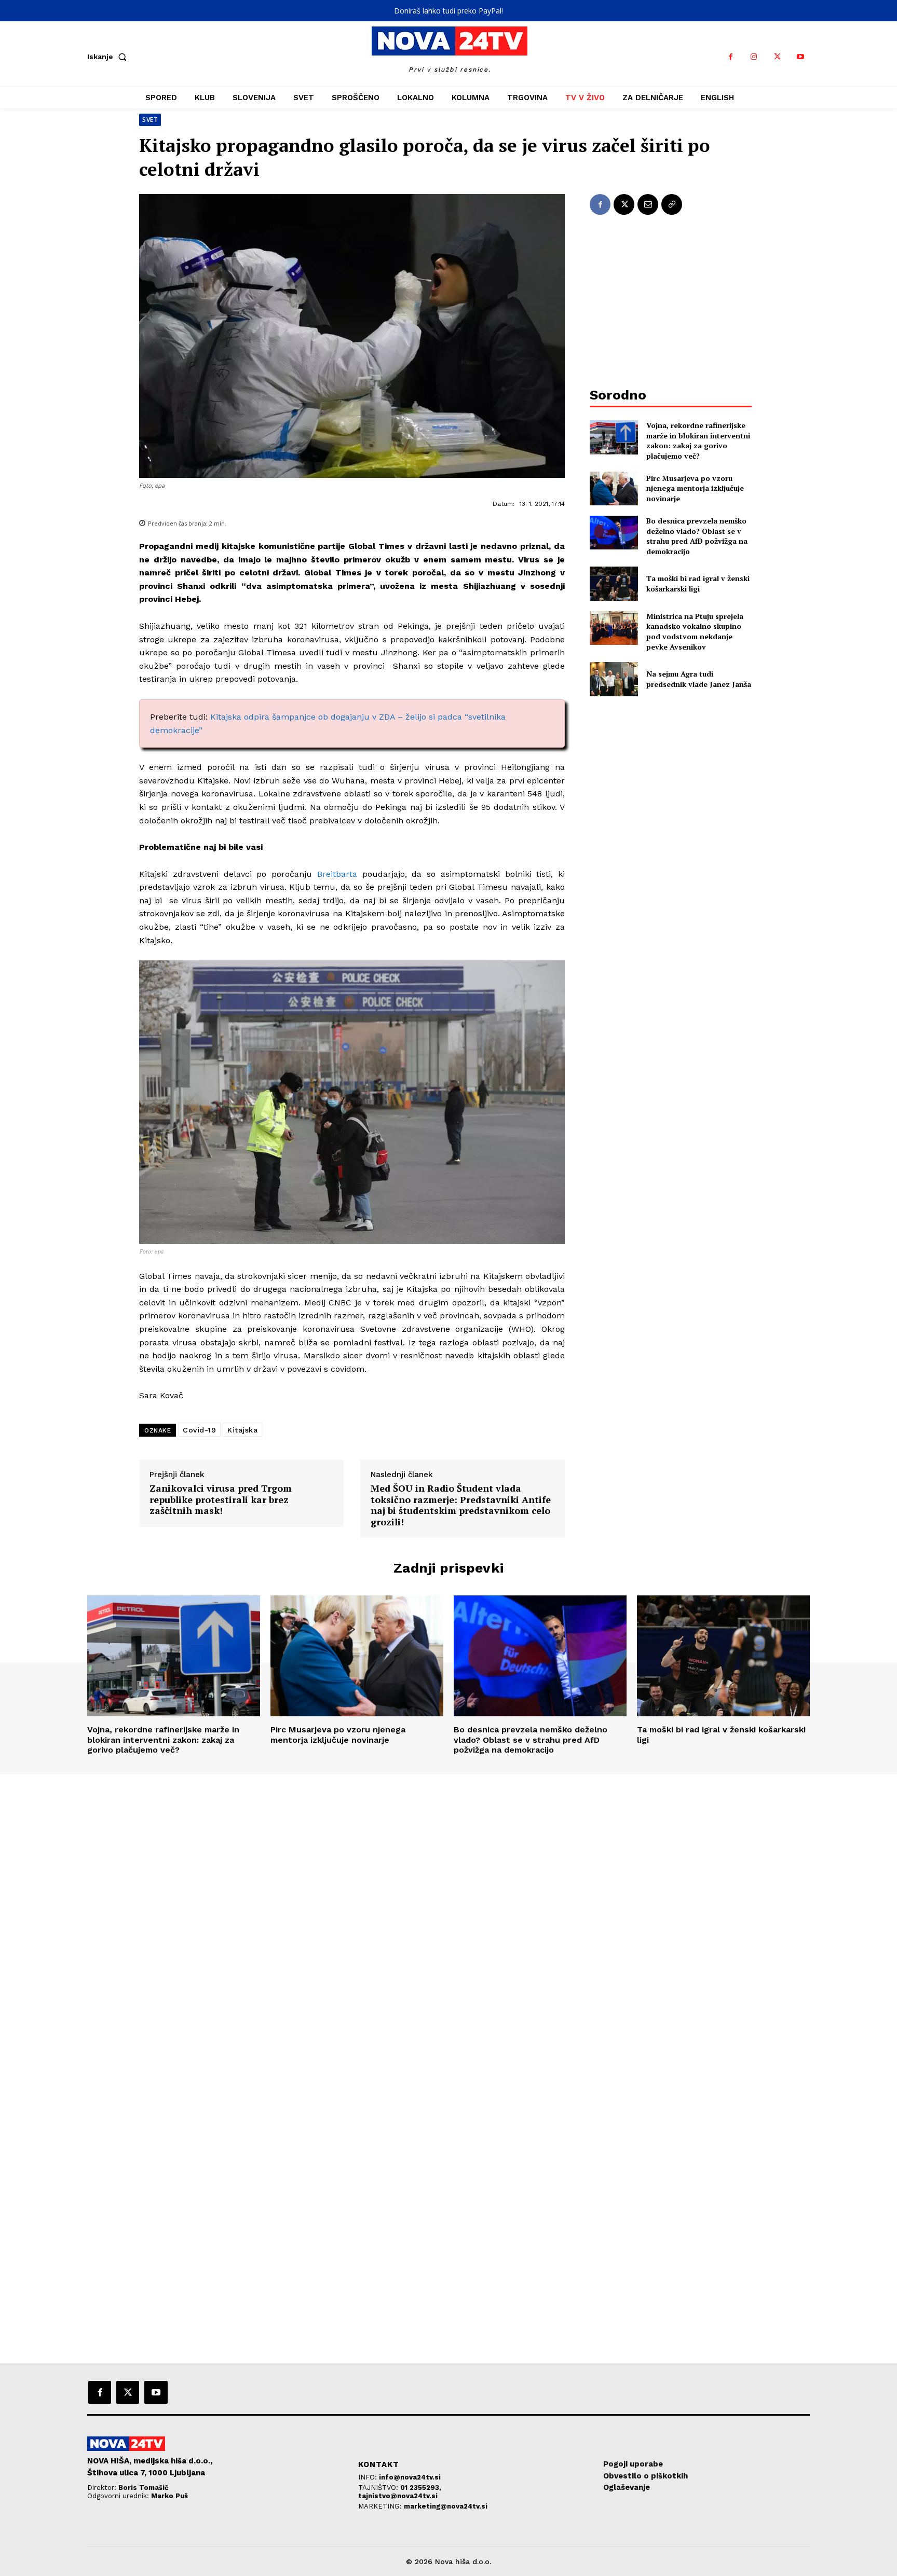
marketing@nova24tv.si (446, 2506)
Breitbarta (337, 874)
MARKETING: (381, 2506)
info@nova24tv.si (410, 2477)
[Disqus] (448, 1916)
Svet (150, 120)
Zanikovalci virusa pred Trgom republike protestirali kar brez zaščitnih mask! (221, 1500)
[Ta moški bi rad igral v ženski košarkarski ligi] (614, 583)
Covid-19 (199, 1430)
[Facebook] (731, 57)
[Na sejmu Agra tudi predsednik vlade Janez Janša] (614, 679)
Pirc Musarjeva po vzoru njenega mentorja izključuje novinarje (695, 488)
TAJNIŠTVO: (379, 2488)
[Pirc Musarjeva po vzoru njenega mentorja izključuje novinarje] (614, 488)
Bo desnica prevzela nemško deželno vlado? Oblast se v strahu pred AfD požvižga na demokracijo (697, 536)
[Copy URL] (672, 204)
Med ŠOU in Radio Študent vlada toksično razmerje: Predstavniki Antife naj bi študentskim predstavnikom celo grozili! (461, 1505)
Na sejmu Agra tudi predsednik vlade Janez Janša (699, 679)
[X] (777, 57)
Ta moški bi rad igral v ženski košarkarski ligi (698, 583)
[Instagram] (754, 57)
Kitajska (242, 1430)
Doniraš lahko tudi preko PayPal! (448, 11)
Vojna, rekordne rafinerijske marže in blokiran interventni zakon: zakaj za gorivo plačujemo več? (698, 440)
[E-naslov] (648, 204)
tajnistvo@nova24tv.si (398, 2496)
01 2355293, (421, 2488)
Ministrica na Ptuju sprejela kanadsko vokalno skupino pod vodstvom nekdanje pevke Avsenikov (695, 631)
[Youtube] (801, 57)
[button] (109, 57)
